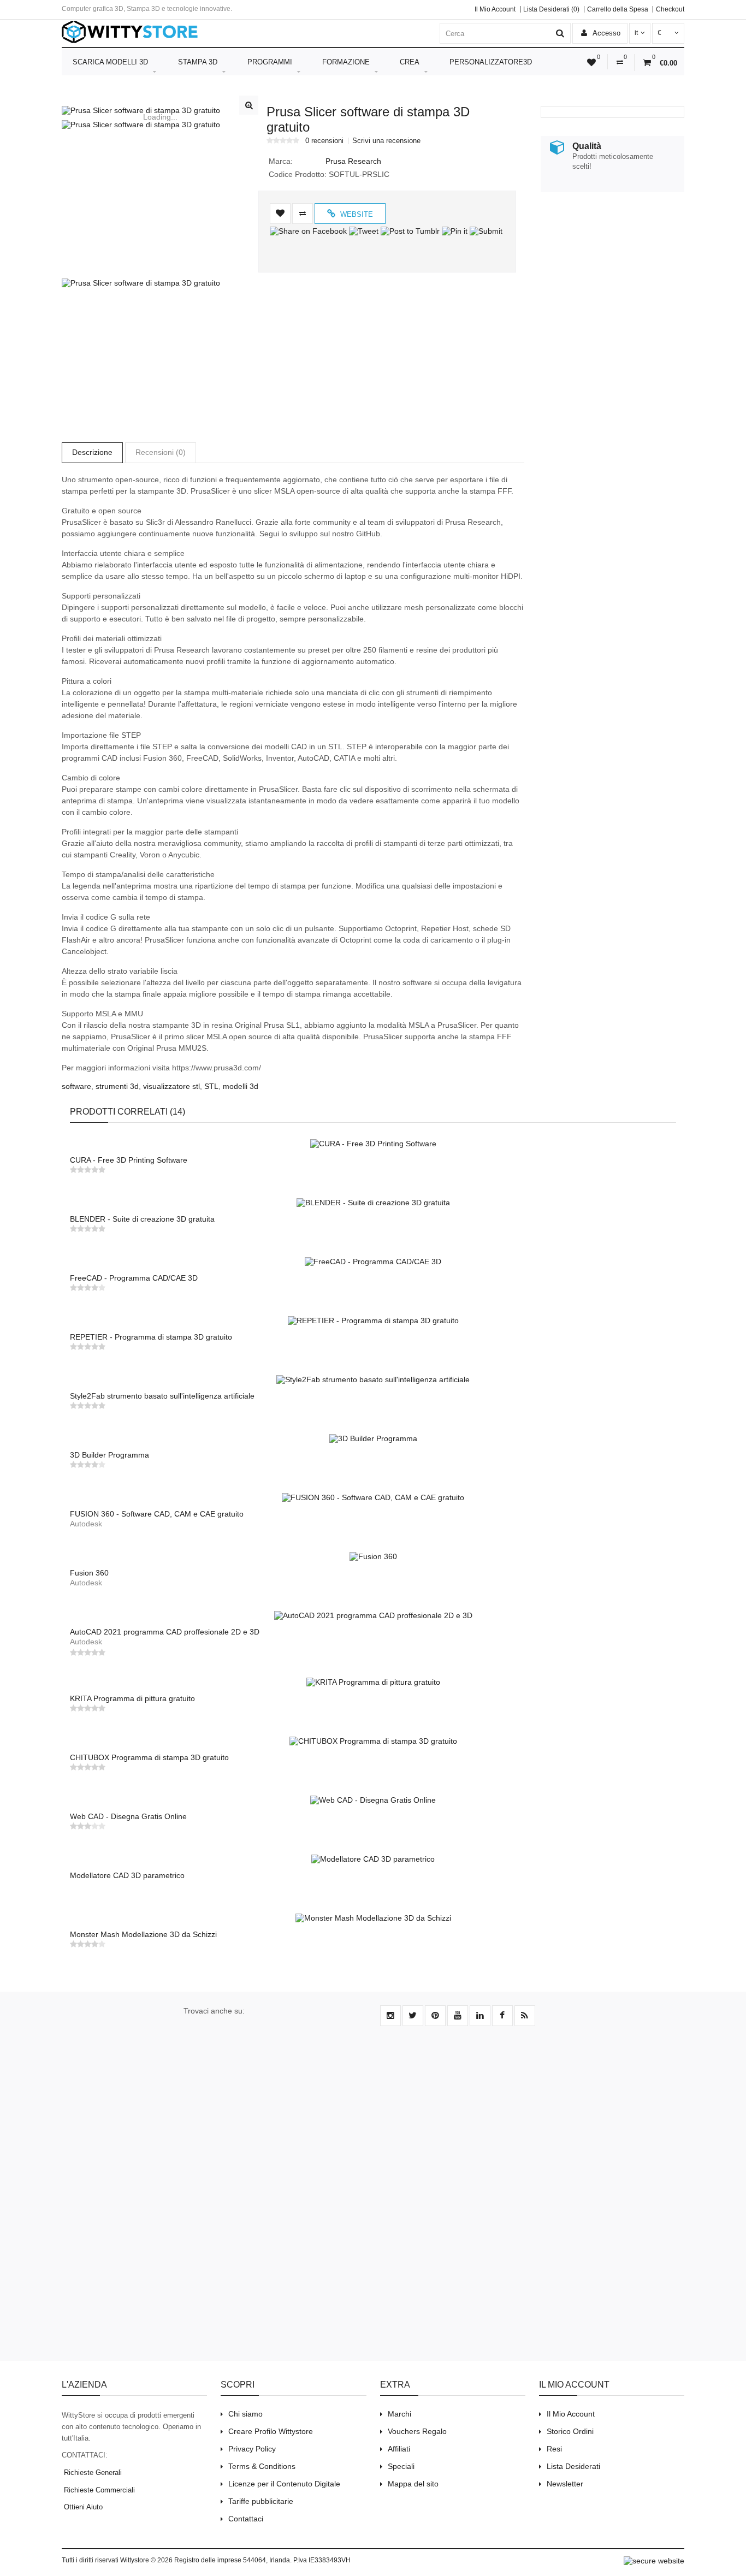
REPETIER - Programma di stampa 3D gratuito (151, 1337)
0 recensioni (324, 141)
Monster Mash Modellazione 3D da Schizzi (143, 1934)
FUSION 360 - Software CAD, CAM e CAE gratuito (157, 1514)
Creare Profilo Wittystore (271, 2431)
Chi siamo (245, 2414)
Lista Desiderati (573, 2466)
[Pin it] (455, 231)
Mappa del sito (413, 2484)
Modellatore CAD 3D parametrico (127, 1875)
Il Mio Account (495, 9)
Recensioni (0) (161, 452)
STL (211, 1086)
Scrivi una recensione (386, 141)
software (76, 1086)
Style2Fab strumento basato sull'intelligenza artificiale (162, 1396)
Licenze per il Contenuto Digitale (284, 2484)
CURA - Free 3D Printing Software (129, 1160)
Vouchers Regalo (417, 2431)
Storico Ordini (570, 2431)
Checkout (670, 9)
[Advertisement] (609, 276)
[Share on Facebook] (308, 231)
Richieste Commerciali (98, 2490)
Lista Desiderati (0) (551, 9)
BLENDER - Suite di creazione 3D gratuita (142, 1219)
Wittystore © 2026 (146, 2560)
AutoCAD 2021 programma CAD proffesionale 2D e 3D (165, 1632)
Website (356, 214)
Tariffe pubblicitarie (261, 2501)
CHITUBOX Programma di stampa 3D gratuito (149, 1757)
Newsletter (565, 2484)
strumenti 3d (117, 1086)
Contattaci (246, 2519)
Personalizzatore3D (491, 62)
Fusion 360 (89, 1573)
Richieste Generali (92, 2473)
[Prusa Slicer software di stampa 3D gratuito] (160, 110)
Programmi (270, 62)
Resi (554, 2449)
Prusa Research (353, 161)
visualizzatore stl (171, 1086)
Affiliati (399, 2449)
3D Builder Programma (109, 1455)
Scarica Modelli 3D (110, 62)
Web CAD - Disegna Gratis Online (128, 1816)
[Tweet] (364, 231)
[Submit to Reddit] (503, 231)
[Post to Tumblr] (410, 231)
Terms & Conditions (262, 2466)
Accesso (606, 33)
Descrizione (92, 452)
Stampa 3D (198, 62)
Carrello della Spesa (618, 9)
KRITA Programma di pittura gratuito (132, 1698)
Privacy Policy (252, 2449)
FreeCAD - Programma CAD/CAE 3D (134, 1278)
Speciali (401, 2466)
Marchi (399, 2414)
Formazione (346, 62)
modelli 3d (241, 1086)
